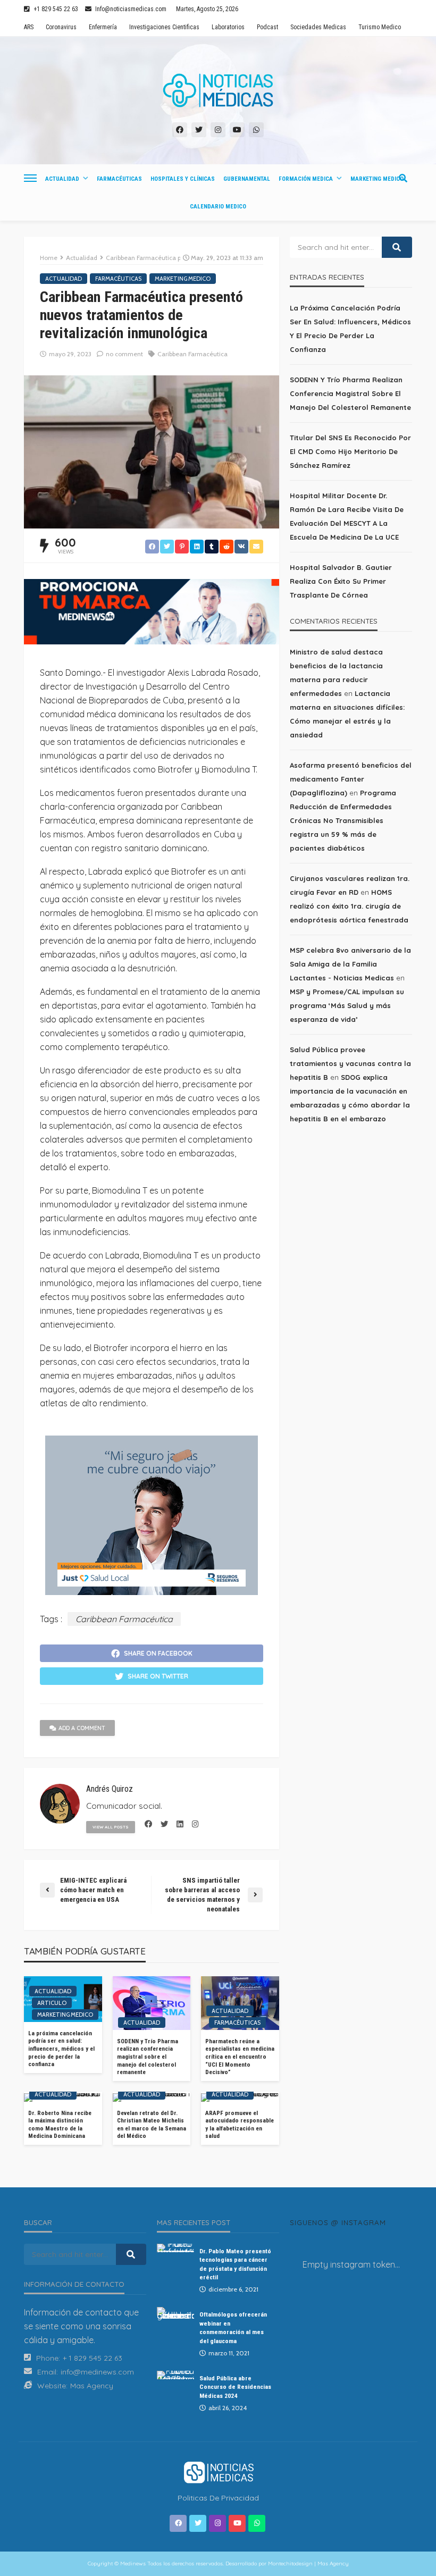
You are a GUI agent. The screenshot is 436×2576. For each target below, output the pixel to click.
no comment (124, 354)
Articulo (52, 2003)
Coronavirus (61, 27)
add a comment (82, 1728)
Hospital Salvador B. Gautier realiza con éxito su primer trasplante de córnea (341, 581)
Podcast (267, 27)
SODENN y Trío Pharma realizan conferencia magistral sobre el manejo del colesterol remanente (148, 2057)
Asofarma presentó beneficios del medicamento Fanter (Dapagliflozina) (351, 779)
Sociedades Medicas (318, 27)
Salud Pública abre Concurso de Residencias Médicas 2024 (235, 2387)
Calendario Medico (218, 207)
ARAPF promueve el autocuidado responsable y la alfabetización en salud (240, 2125)
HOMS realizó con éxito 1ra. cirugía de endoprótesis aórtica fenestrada (349, 906)
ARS (29, 27)
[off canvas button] (30, 178)
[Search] (403, 178)
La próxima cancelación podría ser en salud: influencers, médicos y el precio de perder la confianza (61, 2049)
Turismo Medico (380, 27)
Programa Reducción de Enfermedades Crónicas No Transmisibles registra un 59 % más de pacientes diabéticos (343, 820)
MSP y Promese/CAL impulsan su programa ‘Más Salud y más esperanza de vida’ (347, 1005)
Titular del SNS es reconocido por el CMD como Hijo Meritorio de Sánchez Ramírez (350, 451)
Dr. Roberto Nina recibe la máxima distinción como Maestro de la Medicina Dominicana (60, 2125)
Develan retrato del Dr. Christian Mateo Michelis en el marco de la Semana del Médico (152, 2125)
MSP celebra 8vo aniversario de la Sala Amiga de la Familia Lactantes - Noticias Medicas (350, 964)
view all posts (111, 1827)
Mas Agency (92, 2386)
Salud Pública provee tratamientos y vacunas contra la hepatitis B (350, 1063)
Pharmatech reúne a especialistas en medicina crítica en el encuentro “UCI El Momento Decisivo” (240, 2057)
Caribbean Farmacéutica (192, 354)
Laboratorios (228, 27)
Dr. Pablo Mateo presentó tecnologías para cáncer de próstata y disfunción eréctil (235, 2264)
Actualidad (62, 179)
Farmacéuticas (119, 179)
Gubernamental (247, 179)
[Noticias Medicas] (218, 90)
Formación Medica (306, 179)
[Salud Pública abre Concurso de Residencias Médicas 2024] (175, 2375)
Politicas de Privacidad (218, 2498)
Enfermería (103, 27)
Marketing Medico (377, 179)
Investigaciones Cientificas (164, 27)
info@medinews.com (97, 2372)
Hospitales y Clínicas (183, 179)
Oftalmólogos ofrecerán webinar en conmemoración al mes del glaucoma (233, 2327)
